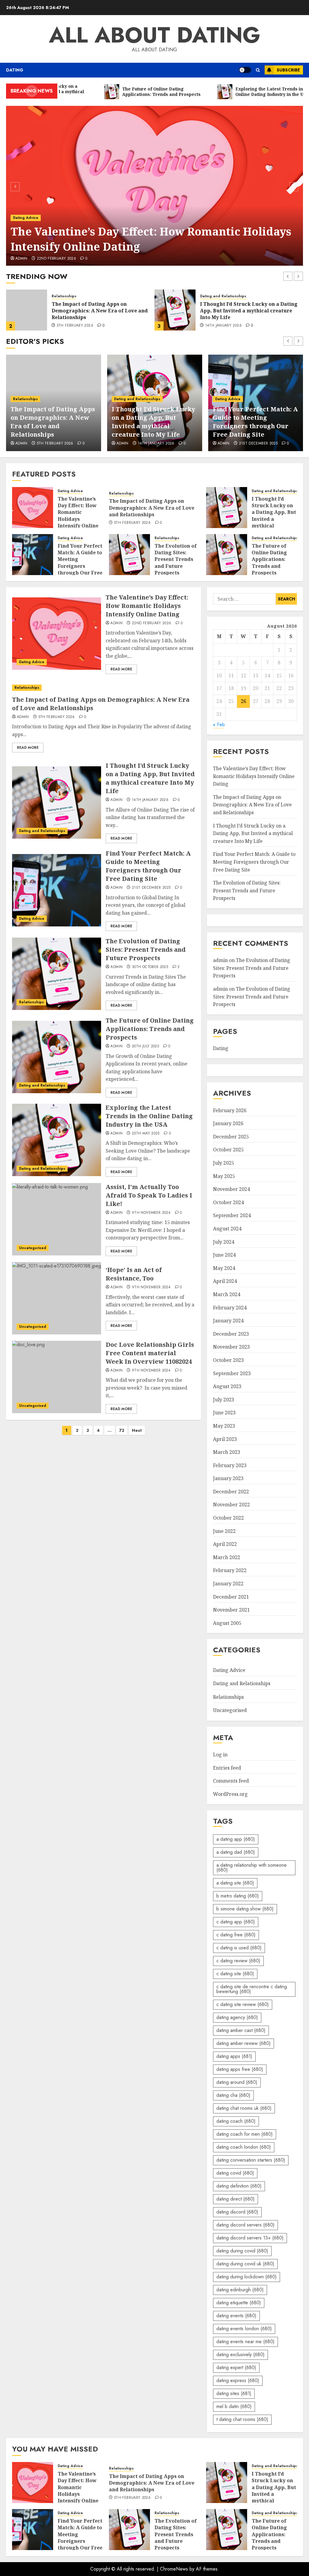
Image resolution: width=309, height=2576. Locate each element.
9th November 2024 (151, 1213)
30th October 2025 (150, 967)
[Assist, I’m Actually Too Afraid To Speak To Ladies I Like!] (57, 1219)
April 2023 (225, 1439)
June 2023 (224, 1413)
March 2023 (227, 1452)
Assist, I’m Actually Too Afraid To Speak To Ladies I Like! (149, 1195)
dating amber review (244, 2043)
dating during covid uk (245, 2264)
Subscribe (288, 70)
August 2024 (227, 1229)
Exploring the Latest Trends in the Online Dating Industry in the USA (149, 1116)
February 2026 (230, 1110)
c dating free (236, 1935)
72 (122, 1430)
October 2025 (228, 1150)
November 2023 (231, 1347)
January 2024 (228, 1321)
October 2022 (228, 1518)
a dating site (235, 1883)
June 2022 (224, 1531)
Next (137, 1430)
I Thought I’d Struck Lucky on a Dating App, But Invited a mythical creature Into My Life (100, 311)
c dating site (235, 1974)
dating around (237, 2082)
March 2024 (227, 1294)
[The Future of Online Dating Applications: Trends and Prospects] (227, 555)
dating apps (234, 2056)
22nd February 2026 (56, 259)
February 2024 (230, 1308)
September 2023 (232, 1373)
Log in (220, 1755)
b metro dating (238, 1896)
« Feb (219, 725)
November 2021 (231, 1610)
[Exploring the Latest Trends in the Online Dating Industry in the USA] (57, 1140)
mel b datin (234, 2406)
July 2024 (224, 1242)
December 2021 (231, 1597)
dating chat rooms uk (244, 2108)
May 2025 (224, 1176)
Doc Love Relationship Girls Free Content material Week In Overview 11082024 (150, 1353)
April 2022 (225, 1544)
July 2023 (224, 1400)
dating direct (236, 2199)
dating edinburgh (240, 2290)
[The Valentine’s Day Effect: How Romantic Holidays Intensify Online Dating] (154, 186)
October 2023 (228, 1360)
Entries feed (227, 1768)
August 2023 (227, 1386)
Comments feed (231, 1781)
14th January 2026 (75, 326)
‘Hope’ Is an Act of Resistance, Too (134, 1274)
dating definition (239, 2186)
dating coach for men (245, 2134)
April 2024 (225, 1281)
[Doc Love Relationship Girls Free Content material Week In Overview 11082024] (57, 1377)
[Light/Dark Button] (245, 70)
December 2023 (231, 1334)
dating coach (236, 2121)
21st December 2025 (225, 326)
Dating (15, 70)
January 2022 (228, 1584)
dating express (238, 2380)
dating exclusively (241, 2354)
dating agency (237, 2017)
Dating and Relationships (75, 296)
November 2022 (231, 1505)
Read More (121, 669)
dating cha (233, 2095)
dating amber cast (241, 2030)
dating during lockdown (247, 2277)
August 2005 (227, 1623)
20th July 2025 (145, 1046)
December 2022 (231, 1492)
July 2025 (224, 1163)
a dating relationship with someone (252, 1867)
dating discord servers (245, 2225)
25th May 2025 (146, 1134)
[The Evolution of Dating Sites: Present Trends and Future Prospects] (129, 555)
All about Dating (155, 35)
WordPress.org (230, 1794)
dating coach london (244, 2147)
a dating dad (236, 1852)
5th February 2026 (55, 444)
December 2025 (231, 1137)
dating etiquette (239, 2303)
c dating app (236, 1922)
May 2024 (224, 1268)
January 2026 (228, 1123)
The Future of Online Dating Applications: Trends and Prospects (269, 559)
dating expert (236, 2367)
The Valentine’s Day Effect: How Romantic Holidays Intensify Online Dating (151, 239)
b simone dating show (245, 1909)
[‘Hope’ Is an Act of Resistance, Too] (57, 1298)
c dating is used (239, 1948)
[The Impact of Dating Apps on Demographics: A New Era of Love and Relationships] (104, 688)
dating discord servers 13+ (250, 2238)
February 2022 (230, 1570)
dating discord (237, 2212)
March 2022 (227, 1557)
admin (21, 259)
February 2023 (230, 1465)
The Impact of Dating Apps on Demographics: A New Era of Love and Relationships (53, 422)
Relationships (25, 399)
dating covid (235, 2173)
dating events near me (245, 2342)
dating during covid (242, 2251)
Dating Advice (26, 218)
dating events (236, 2316)
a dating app (236, 1839)
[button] (258, 70)
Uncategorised (33, 1248)
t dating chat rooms (242, 2419)
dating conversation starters (251, 2160)
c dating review (238, 1961)
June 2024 (224, 1255)
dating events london (244, 2329)
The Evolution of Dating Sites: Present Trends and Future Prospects (176, 559)
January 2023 (228, 1478)
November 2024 (231, 1189)
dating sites (234, 2393)
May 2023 (224, 1426)
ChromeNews (174, 2569)
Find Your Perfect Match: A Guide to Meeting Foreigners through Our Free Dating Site (248, 311)
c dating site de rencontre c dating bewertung (252, 1989)
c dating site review (243, 2004)
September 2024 (232, 1215)
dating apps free (240, 2069)
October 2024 (228, 1202)
